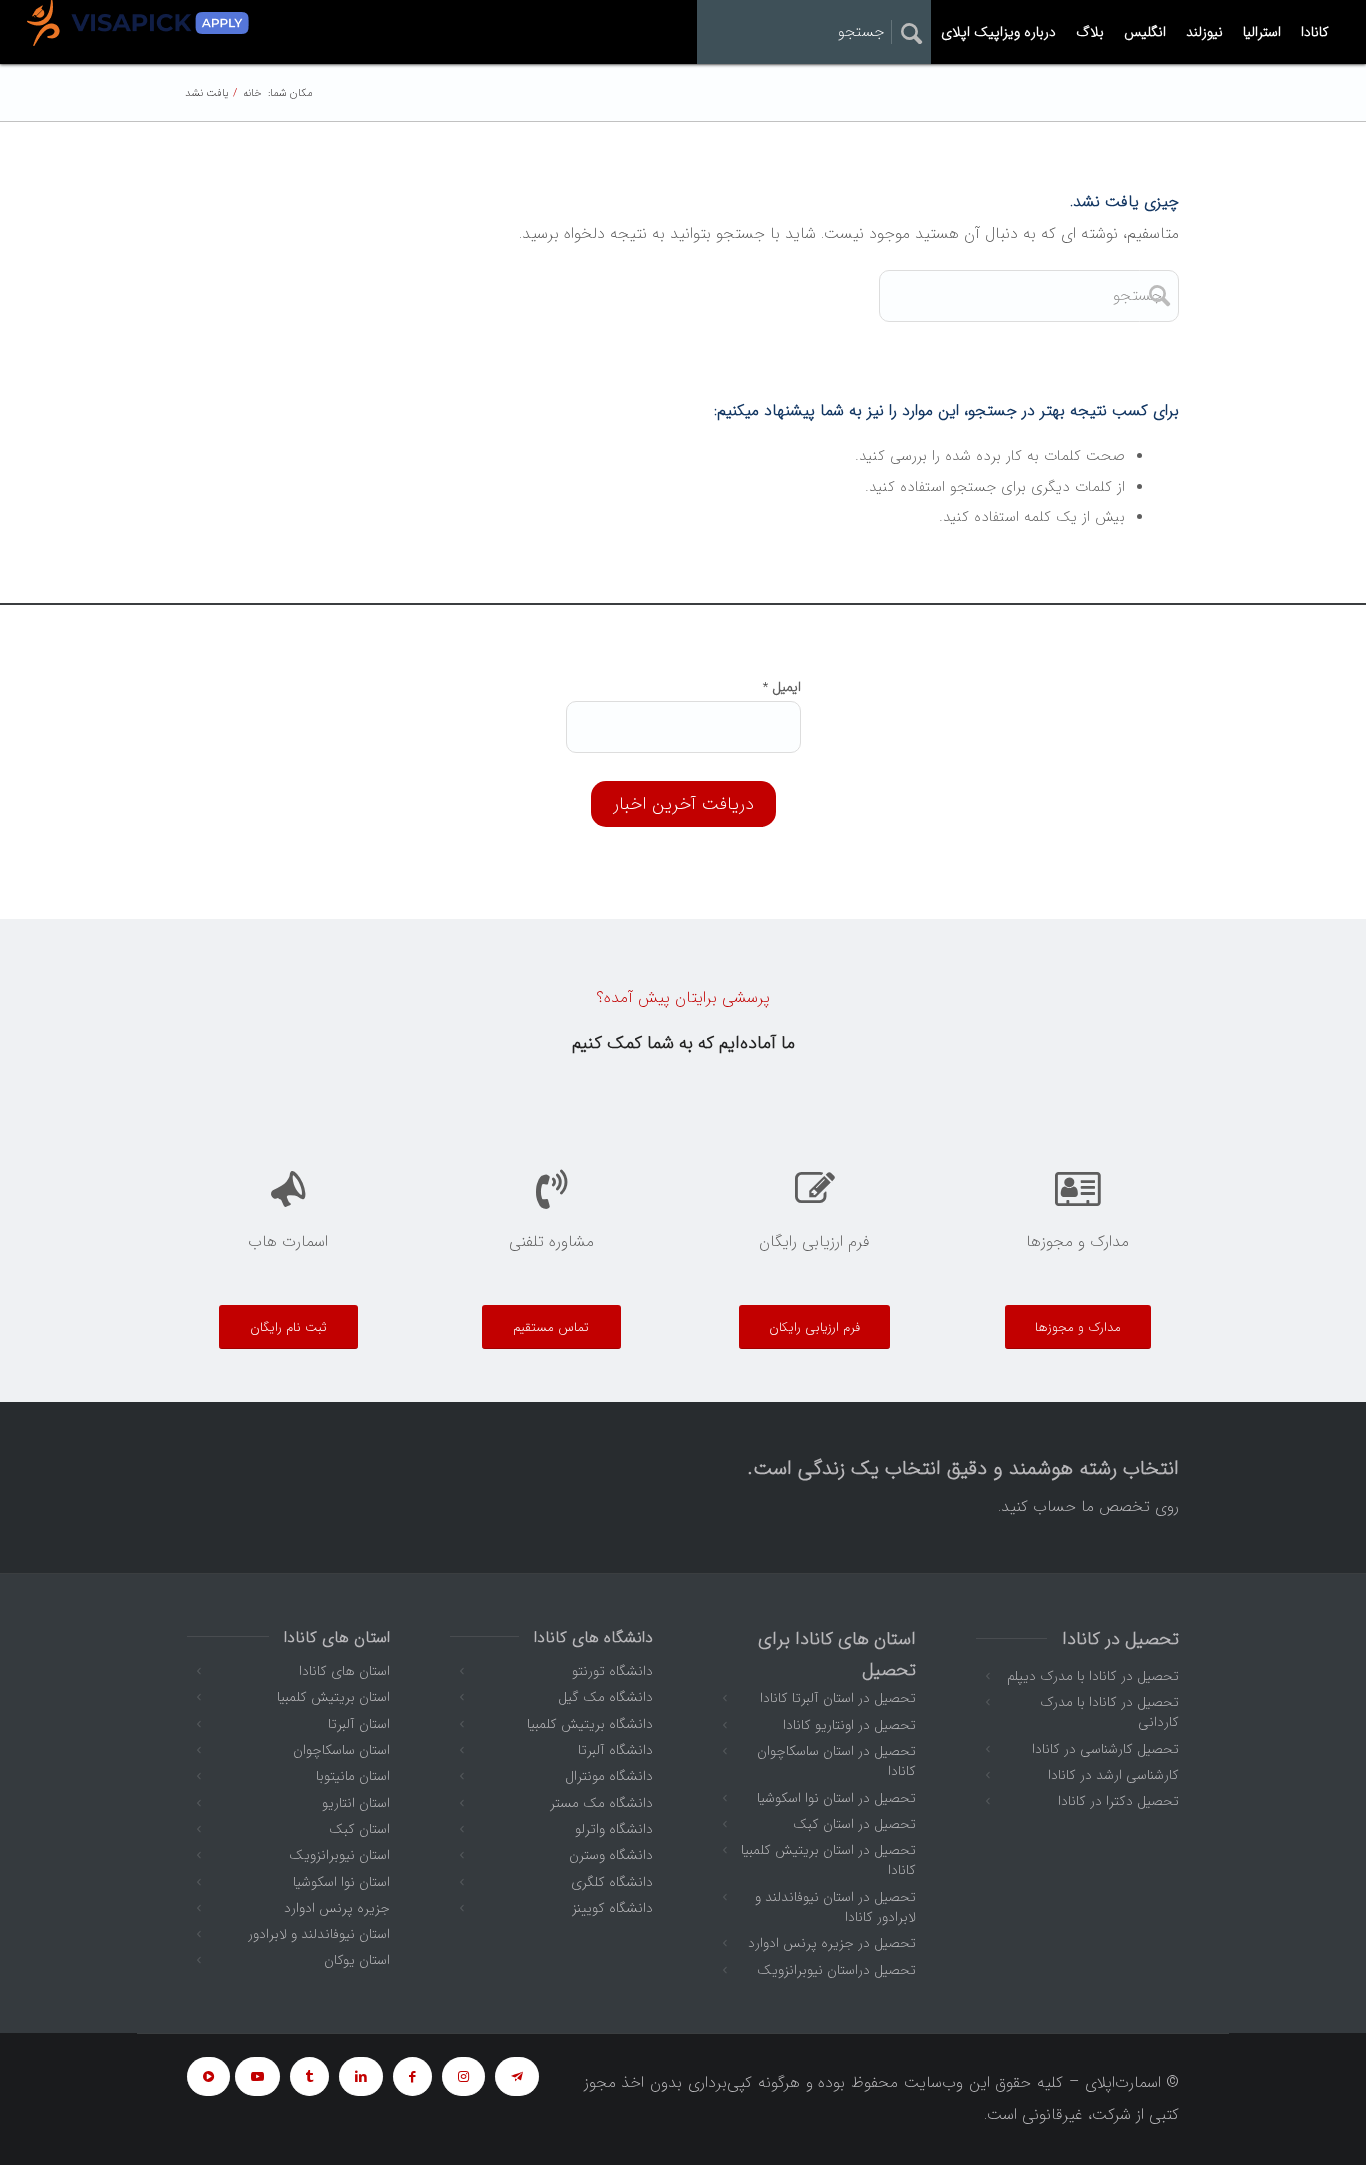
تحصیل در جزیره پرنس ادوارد (832, 1943)
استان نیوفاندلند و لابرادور (319, 1934)
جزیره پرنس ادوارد (337, 1908)
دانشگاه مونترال (609, 1776)
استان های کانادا (344, 1671)
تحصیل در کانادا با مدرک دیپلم (1093, 1676)
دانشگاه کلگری (612, 1882)
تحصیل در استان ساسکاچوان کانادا (836, 1761)
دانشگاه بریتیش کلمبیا (590, 1724)
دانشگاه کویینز (612, 1908)
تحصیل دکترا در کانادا (1118, 1801)
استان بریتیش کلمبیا (333, 1697)
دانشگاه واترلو (614, 1829)
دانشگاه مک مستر (601, 1803)
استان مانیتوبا (353, 1776)
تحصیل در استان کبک (854, 1824)
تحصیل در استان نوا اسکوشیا (836, 1798)
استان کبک (359, 1829)
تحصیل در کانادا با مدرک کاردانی (1109, 1712)
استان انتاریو (356, 1803)
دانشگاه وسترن (611, 1855)
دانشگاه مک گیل (605, 1697)
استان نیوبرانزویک (339, 1855)
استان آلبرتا (359, 1724)
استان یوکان (357, 1960)
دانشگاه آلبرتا (615, 1750)
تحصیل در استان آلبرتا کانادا (838, 1698)
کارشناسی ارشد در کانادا (1113, 1775)
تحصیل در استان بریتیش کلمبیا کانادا (828, 1860)
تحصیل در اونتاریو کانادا (849, 1725)
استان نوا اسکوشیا (341, 1882)
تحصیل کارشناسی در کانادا (1105, 1749)
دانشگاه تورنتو (612, 1671)
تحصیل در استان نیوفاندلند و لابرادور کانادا (835, 1907)
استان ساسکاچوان (341, 1750)
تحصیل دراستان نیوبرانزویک (836, 1970)
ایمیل (782, 687)
